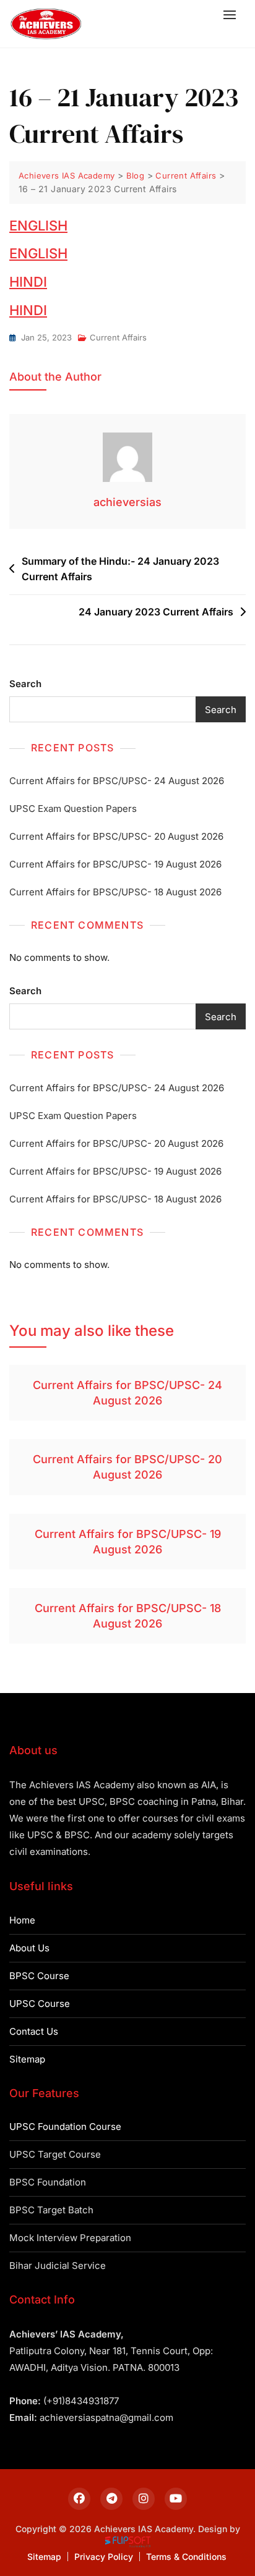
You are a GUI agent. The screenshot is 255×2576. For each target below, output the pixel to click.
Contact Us (34, 2031)
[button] (233, 15)
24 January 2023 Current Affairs (156, 612)
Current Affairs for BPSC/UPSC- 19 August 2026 (115, 864)
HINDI (28, 282)
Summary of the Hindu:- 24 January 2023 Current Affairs (120, 569)
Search (25, 684)
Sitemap (27, 2059)
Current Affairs (118, 337)
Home (22, 1920)
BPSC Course (39, 1976)
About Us (29, 1948)
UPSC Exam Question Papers (73, 809)
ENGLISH (38, 226)
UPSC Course (40, 2004)
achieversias (127, 502)
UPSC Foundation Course (65, 2126)
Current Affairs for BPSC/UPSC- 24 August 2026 (117, 781)
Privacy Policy (104, 2557)
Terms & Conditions (186, 2557)
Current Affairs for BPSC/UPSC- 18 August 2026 (115, 892)
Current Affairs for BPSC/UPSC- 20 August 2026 (116, 836)
